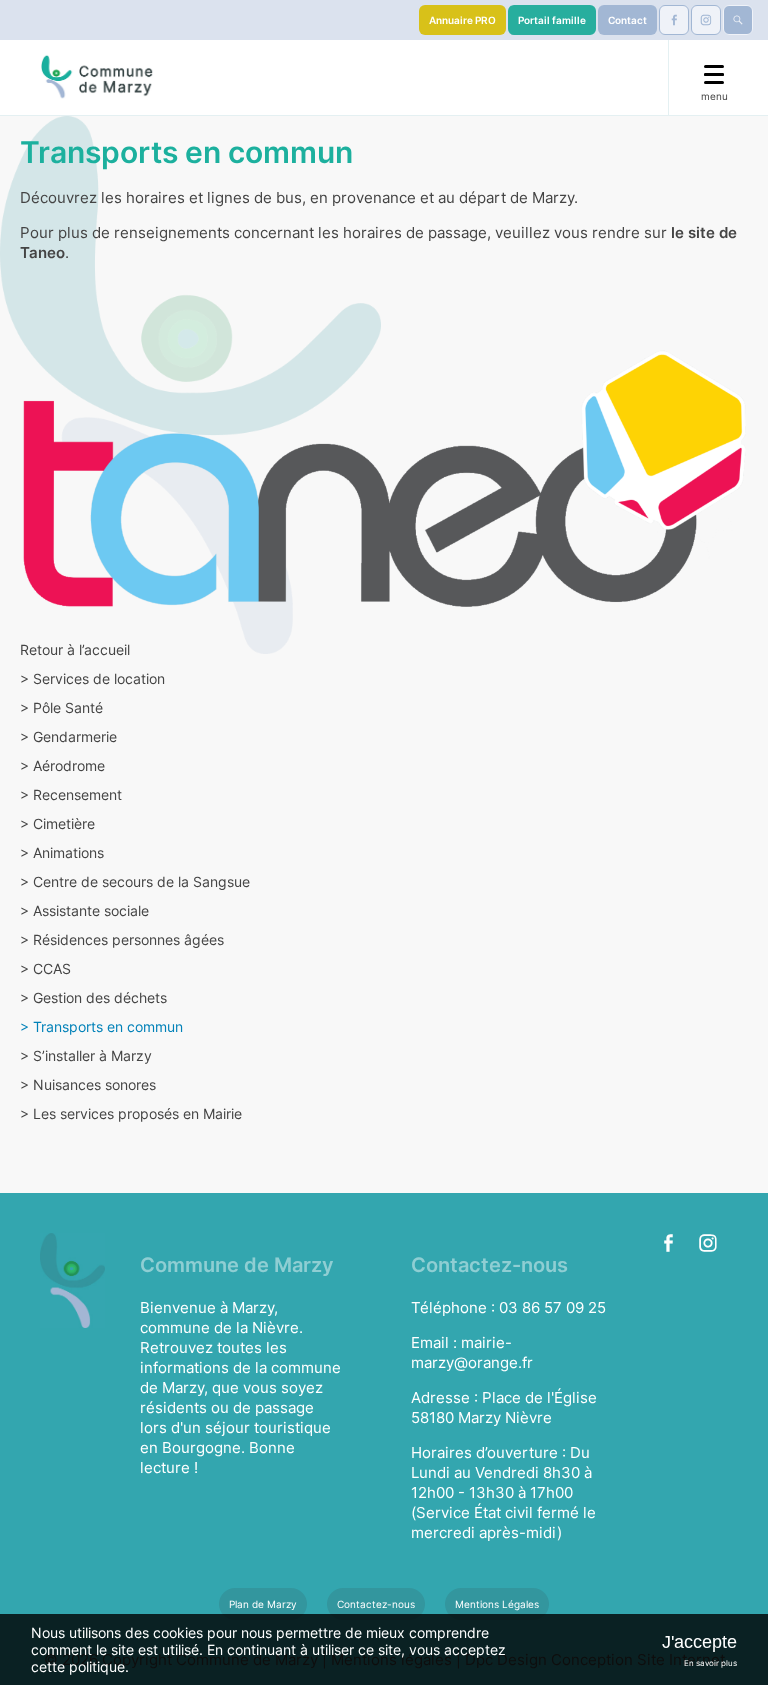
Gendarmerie (68, 736)
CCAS (45, 968)
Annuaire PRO (462, 20)
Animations (62, 852)
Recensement (71, 794)
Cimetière (57, 823)
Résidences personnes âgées (122, 939)
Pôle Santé (61, 707)
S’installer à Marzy (86, 1055)
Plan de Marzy (263, 1604)
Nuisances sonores (88, 1084)
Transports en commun (101, 1026)
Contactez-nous (376, 1604)
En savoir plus (710, 1663)
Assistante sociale (84, 910)
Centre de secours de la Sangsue (135, 881)
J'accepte (699, 1642)
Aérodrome (62, 765)
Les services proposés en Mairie (131, 1113)
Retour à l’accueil (75, 649)
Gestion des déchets (93, 997)
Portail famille (552, 20)
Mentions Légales (497, 1604)
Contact (627, 20)
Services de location (92, 678)
